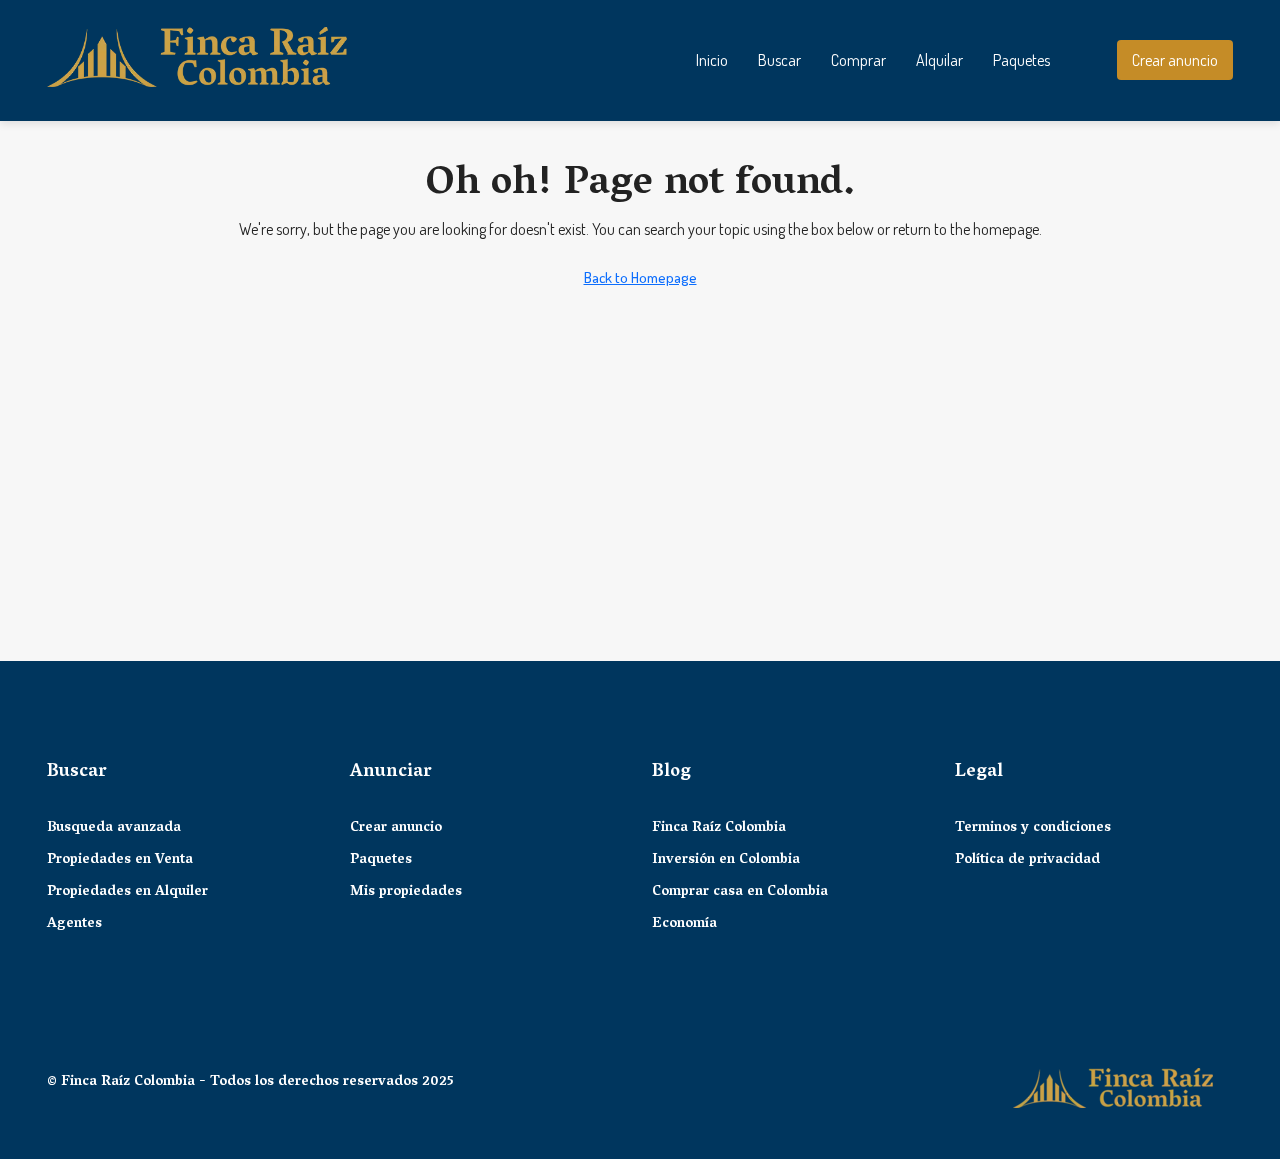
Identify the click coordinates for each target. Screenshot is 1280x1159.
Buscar (779, 60)
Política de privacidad (1027, 861)
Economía (684, 925)
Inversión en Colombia (726, 861)
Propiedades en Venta (120, 861)
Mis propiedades (406, 893)
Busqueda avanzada (114, 829)
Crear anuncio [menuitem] (1175, 60)
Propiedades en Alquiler (127, 893)
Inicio (712, 60)
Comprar (858, 60)
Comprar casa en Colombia (740, 893)
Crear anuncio (396, 829)
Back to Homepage (640, 277)
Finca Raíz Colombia (719, 829)
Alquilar (939, 60)
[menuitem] (1086, 60)
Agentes (74, 925)
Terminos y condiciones (1033, 829)
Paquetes (1021, 60)
